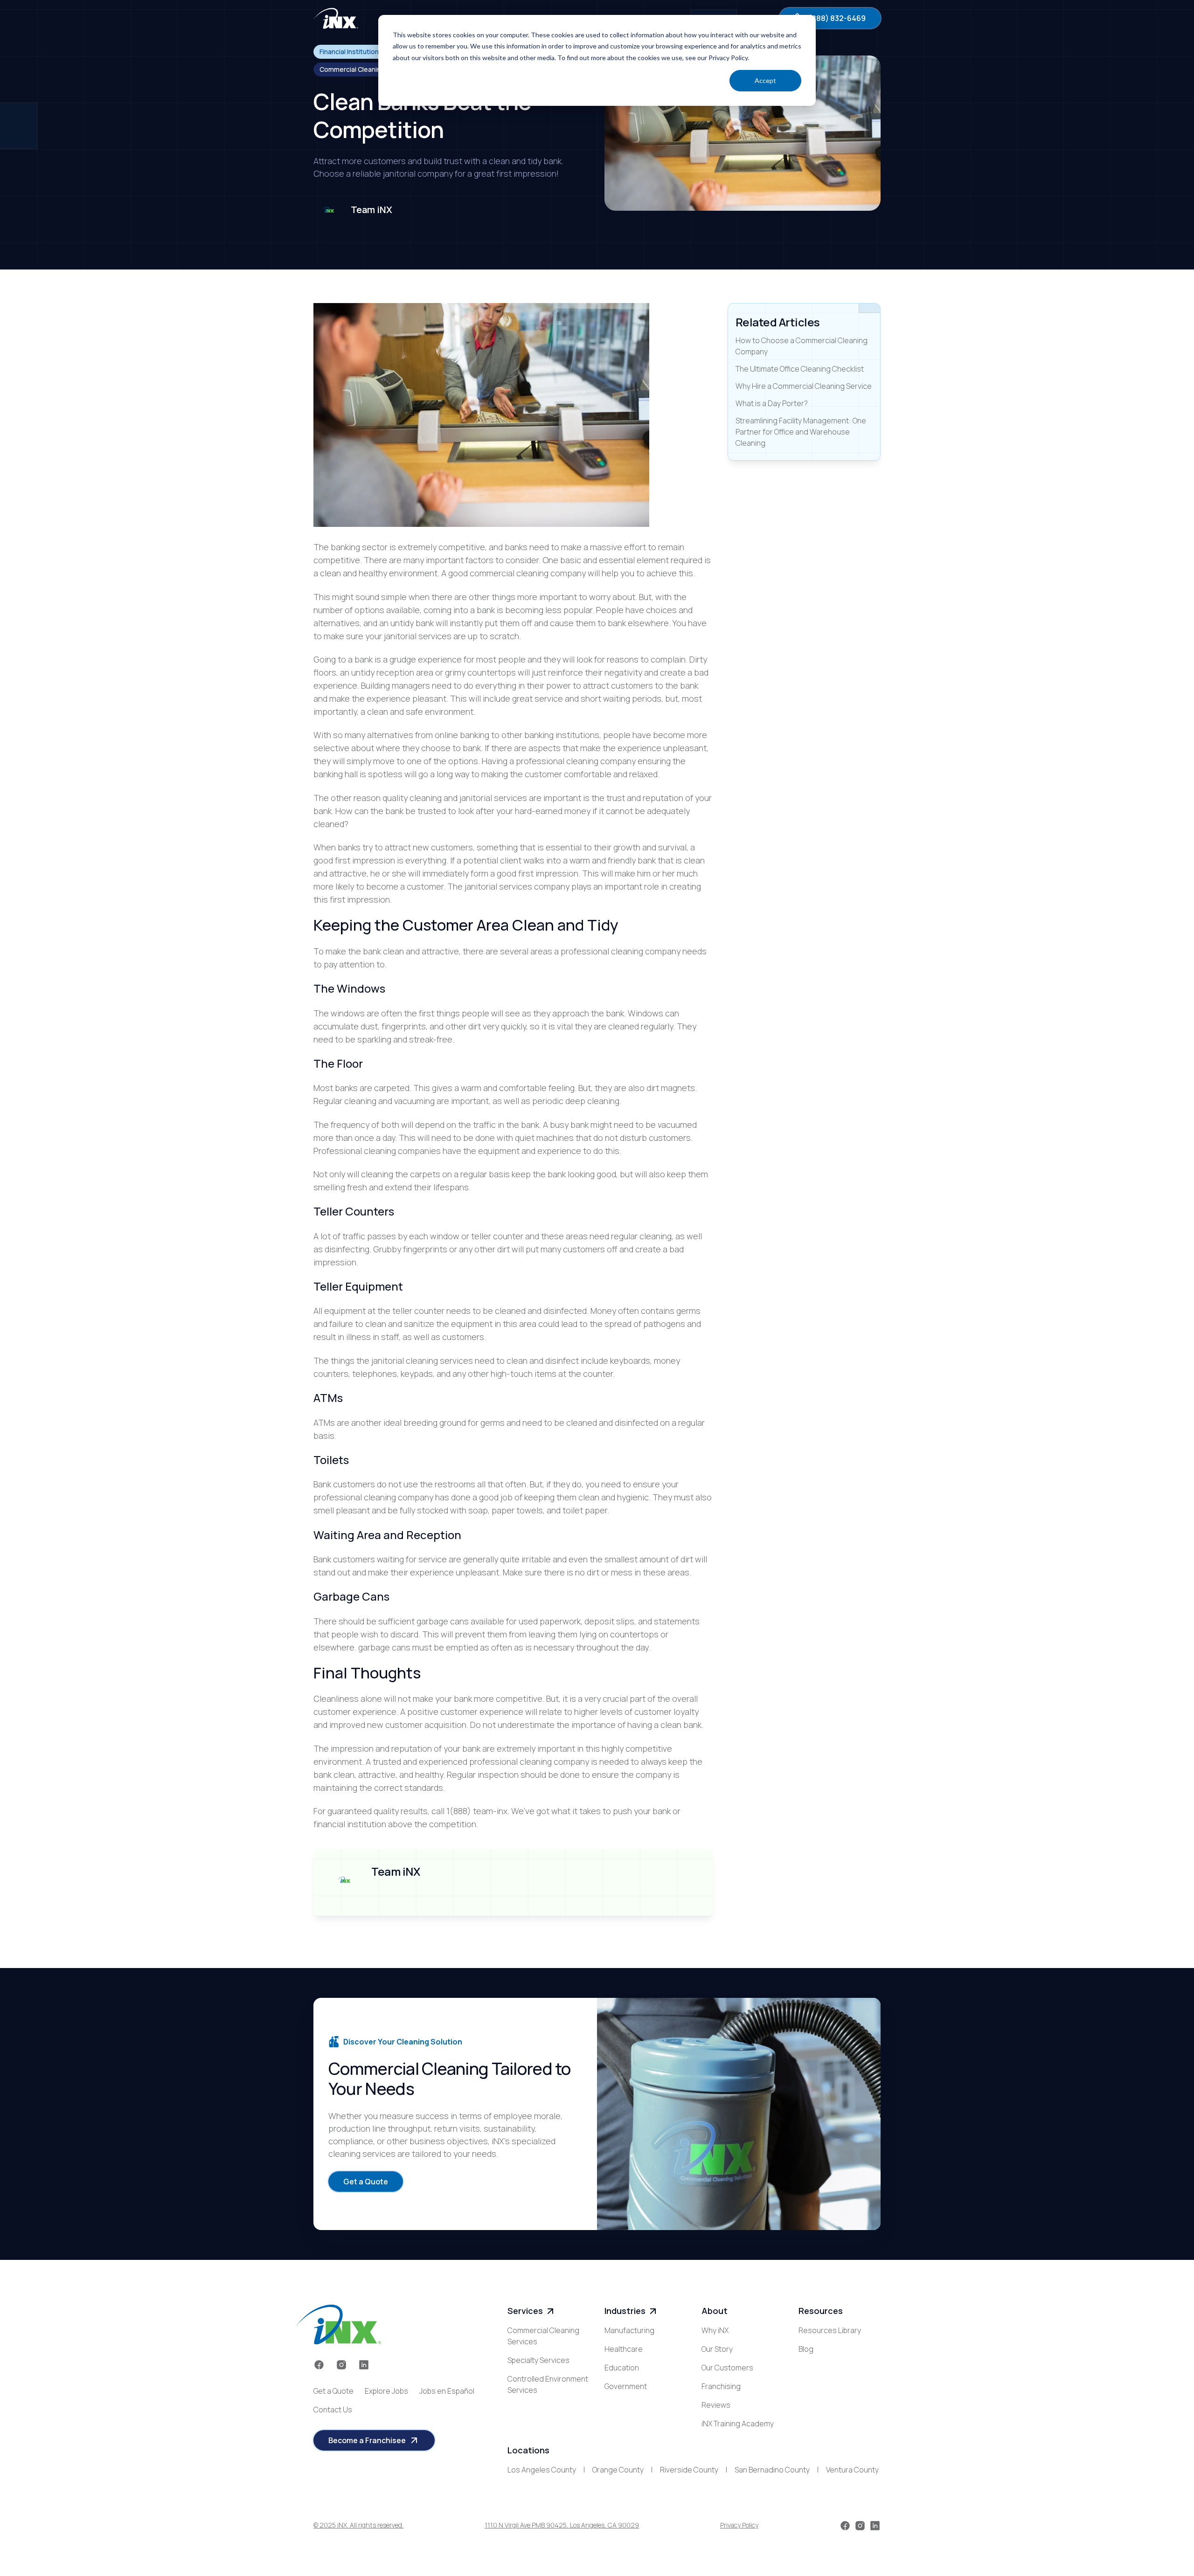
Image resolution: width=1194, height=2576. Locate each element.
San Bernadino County (772, 2470)
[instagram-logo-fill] (341, 2365)
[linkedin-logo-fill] (364, 2365)
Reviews (716, 2405)
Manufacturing (629, 2330)
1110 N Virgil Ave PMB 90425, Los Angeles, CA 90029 (562, 2525)
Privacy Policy (739, 2525)
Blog (806, 2349)
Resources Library (830, 2330)
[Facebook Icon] (319, 2365)
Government (626, 2386)
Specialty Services (538, 2360)
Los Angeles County (542, 2470)
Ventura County (852, 2470)
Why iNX (715, 2330)
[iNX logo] (338, 2324)
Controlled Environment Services (548, 2384)
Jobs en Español (447, 2391)
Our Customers (727, 2368)
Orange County (618, 2470)
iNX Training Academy (738, 2424)
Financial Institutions (351, 52)
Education (622, 2368)
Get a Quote (333, 2391)
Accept (765, 80)
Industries (625, 2311)
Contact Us (333, 2410)
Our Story (717, 2349)
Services (525, 2311)
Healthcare (624, 2349)
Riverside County (689, 2470)
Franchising (721, 2386)
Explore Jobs (386, 2391)
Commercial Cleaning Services (543, 2336)
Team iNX (371, 210)
